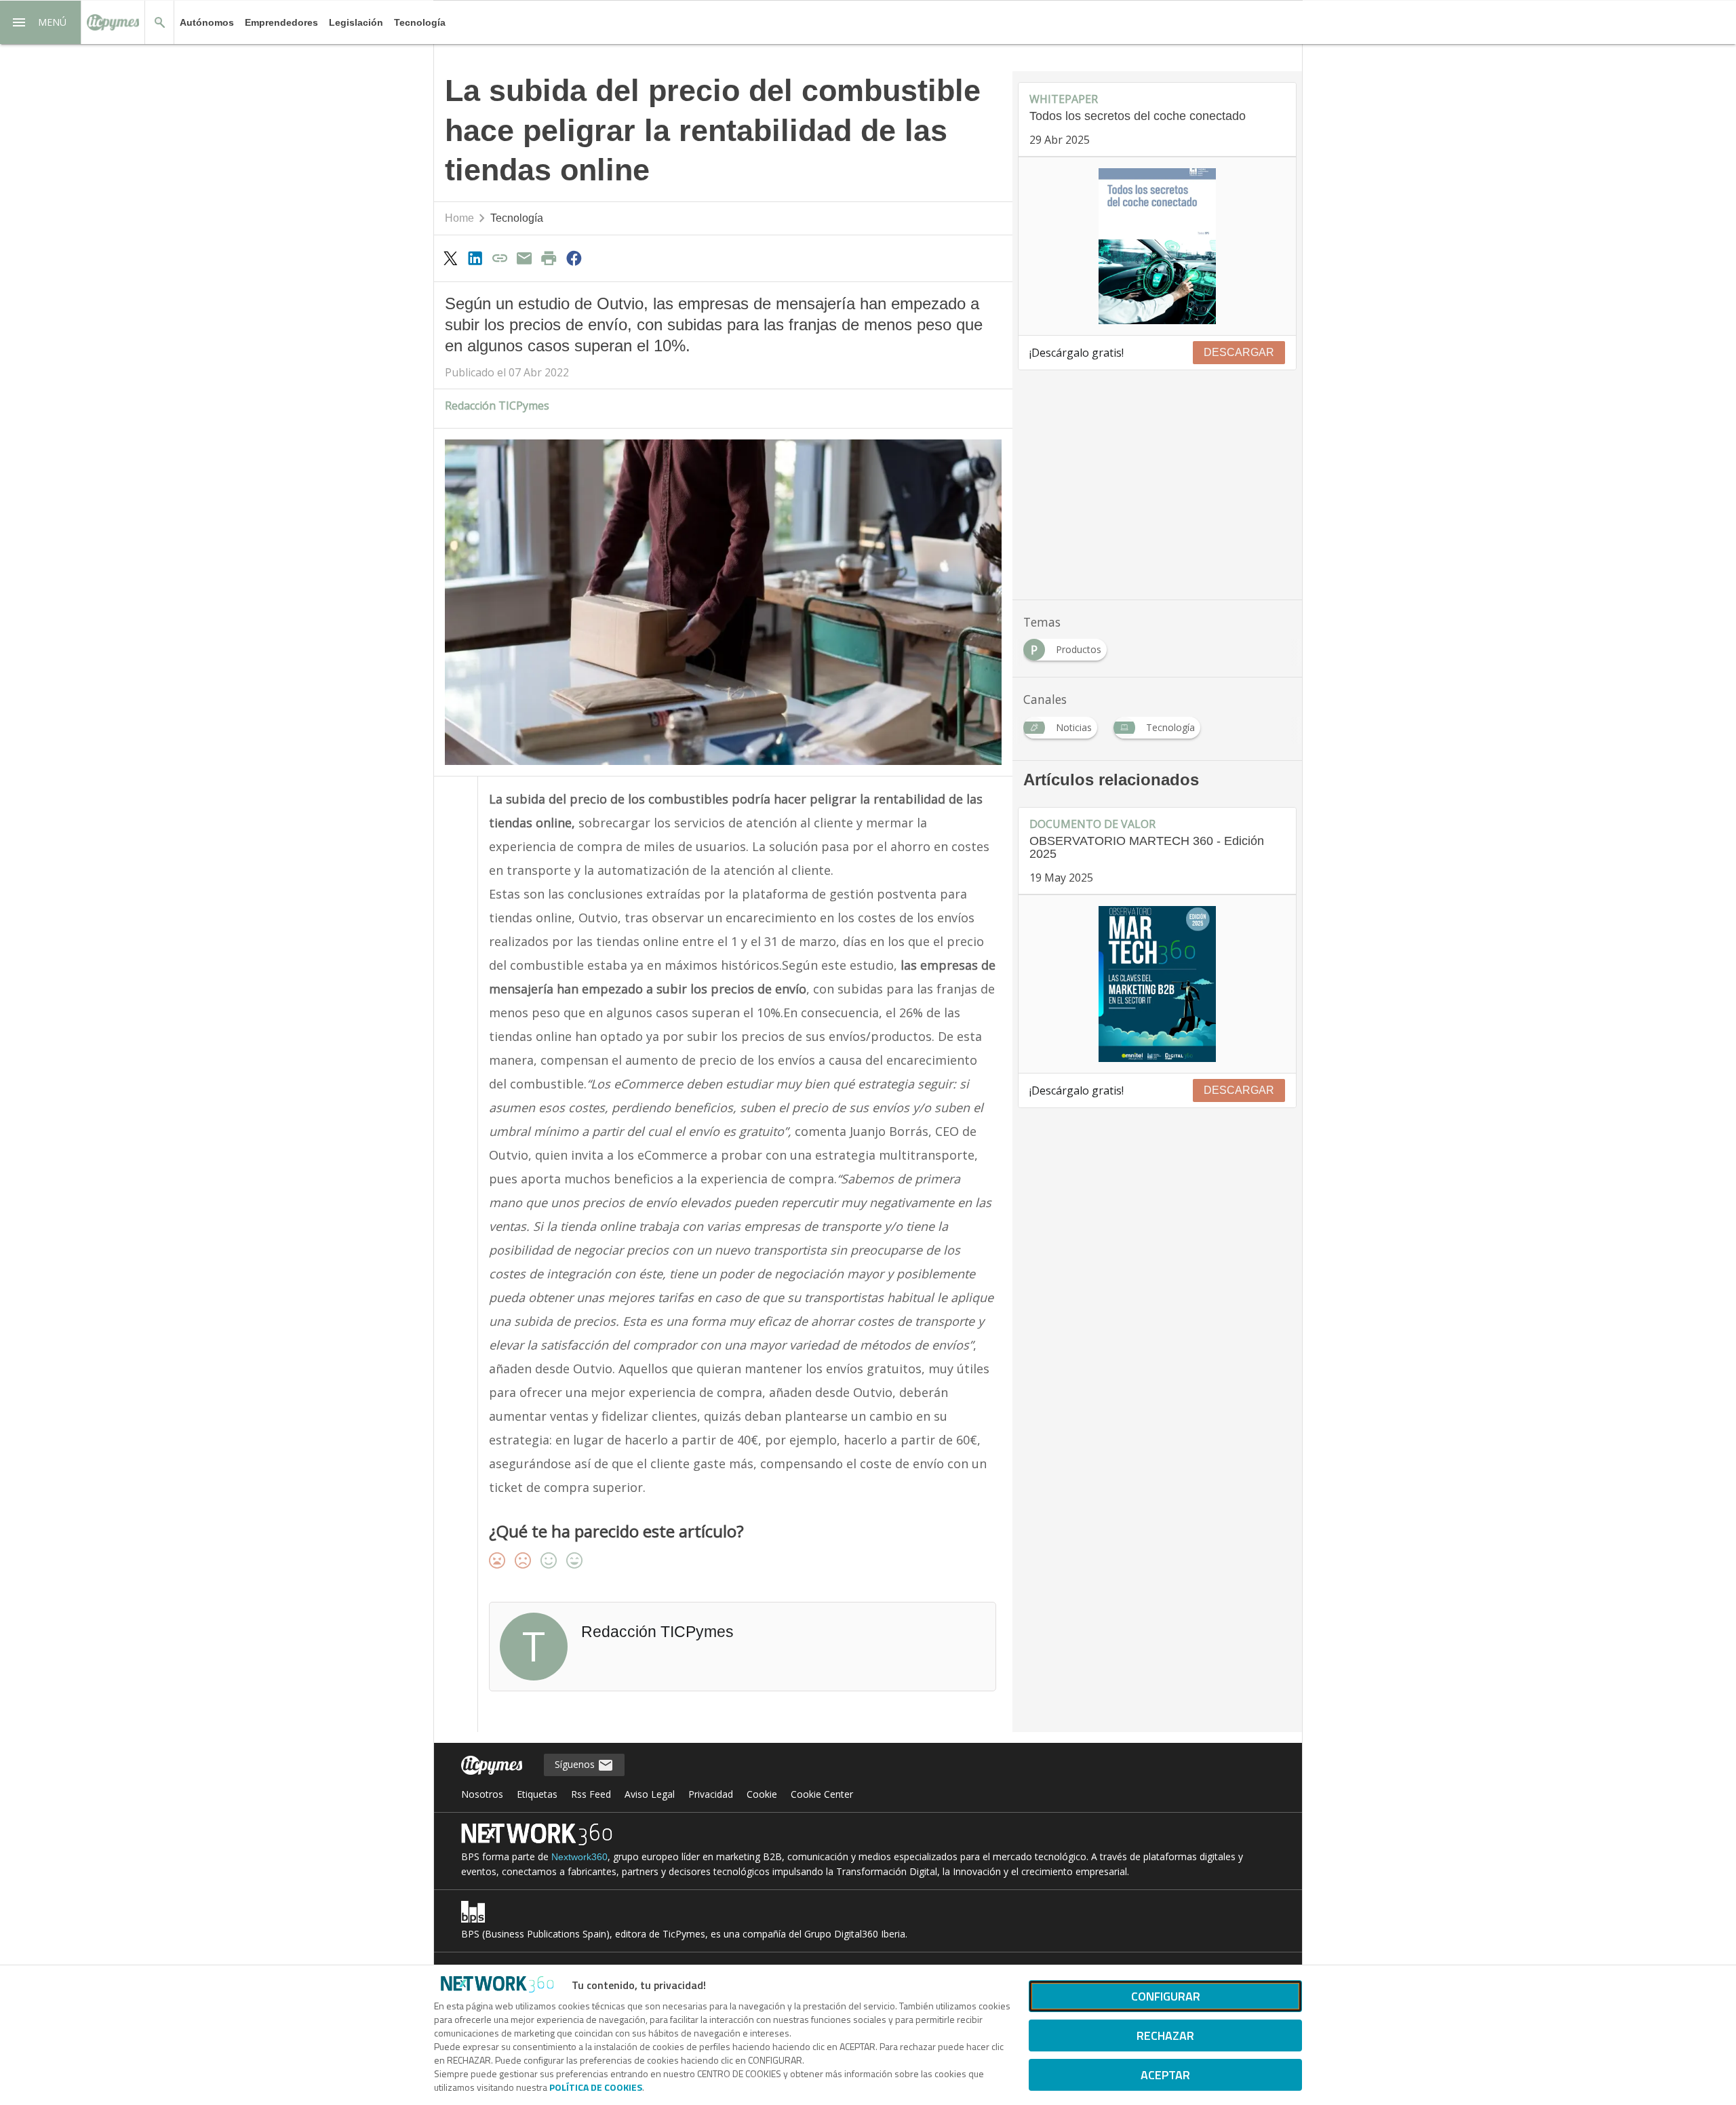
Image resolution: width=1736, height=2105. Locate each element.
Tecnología (420, 22)
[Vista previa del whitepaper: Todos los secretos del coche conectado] (1157, 246)
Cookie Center (822, 1794)
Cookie (762, 1794)
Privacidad (711, 1794)
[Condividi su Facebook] (574, 258)
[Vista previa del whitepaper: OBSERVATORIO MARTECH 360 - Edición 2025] (1157, 984)
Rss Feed (591, 1794)
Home (459, 218)
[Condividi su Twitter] (450, 258)
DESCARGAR (1239, 352)
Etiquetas (537, 1794)
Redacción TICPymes (497, 406)
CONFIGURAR (1166, 1996)
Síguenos (576, 1764)
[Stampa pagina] (549, 258)
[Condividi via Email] (524, 258)
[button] (41, 22)
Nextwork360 (579, 1857)
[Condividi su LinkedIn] (475, 258)
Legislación (356, 22)
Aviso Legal (650, 1794)
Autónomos (207, 22)
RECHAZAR (1165, 2035)
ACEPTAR (1165, 2075)
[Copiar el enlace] (500, 258)
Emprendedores (281, 22)
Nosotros (482, 1794)
